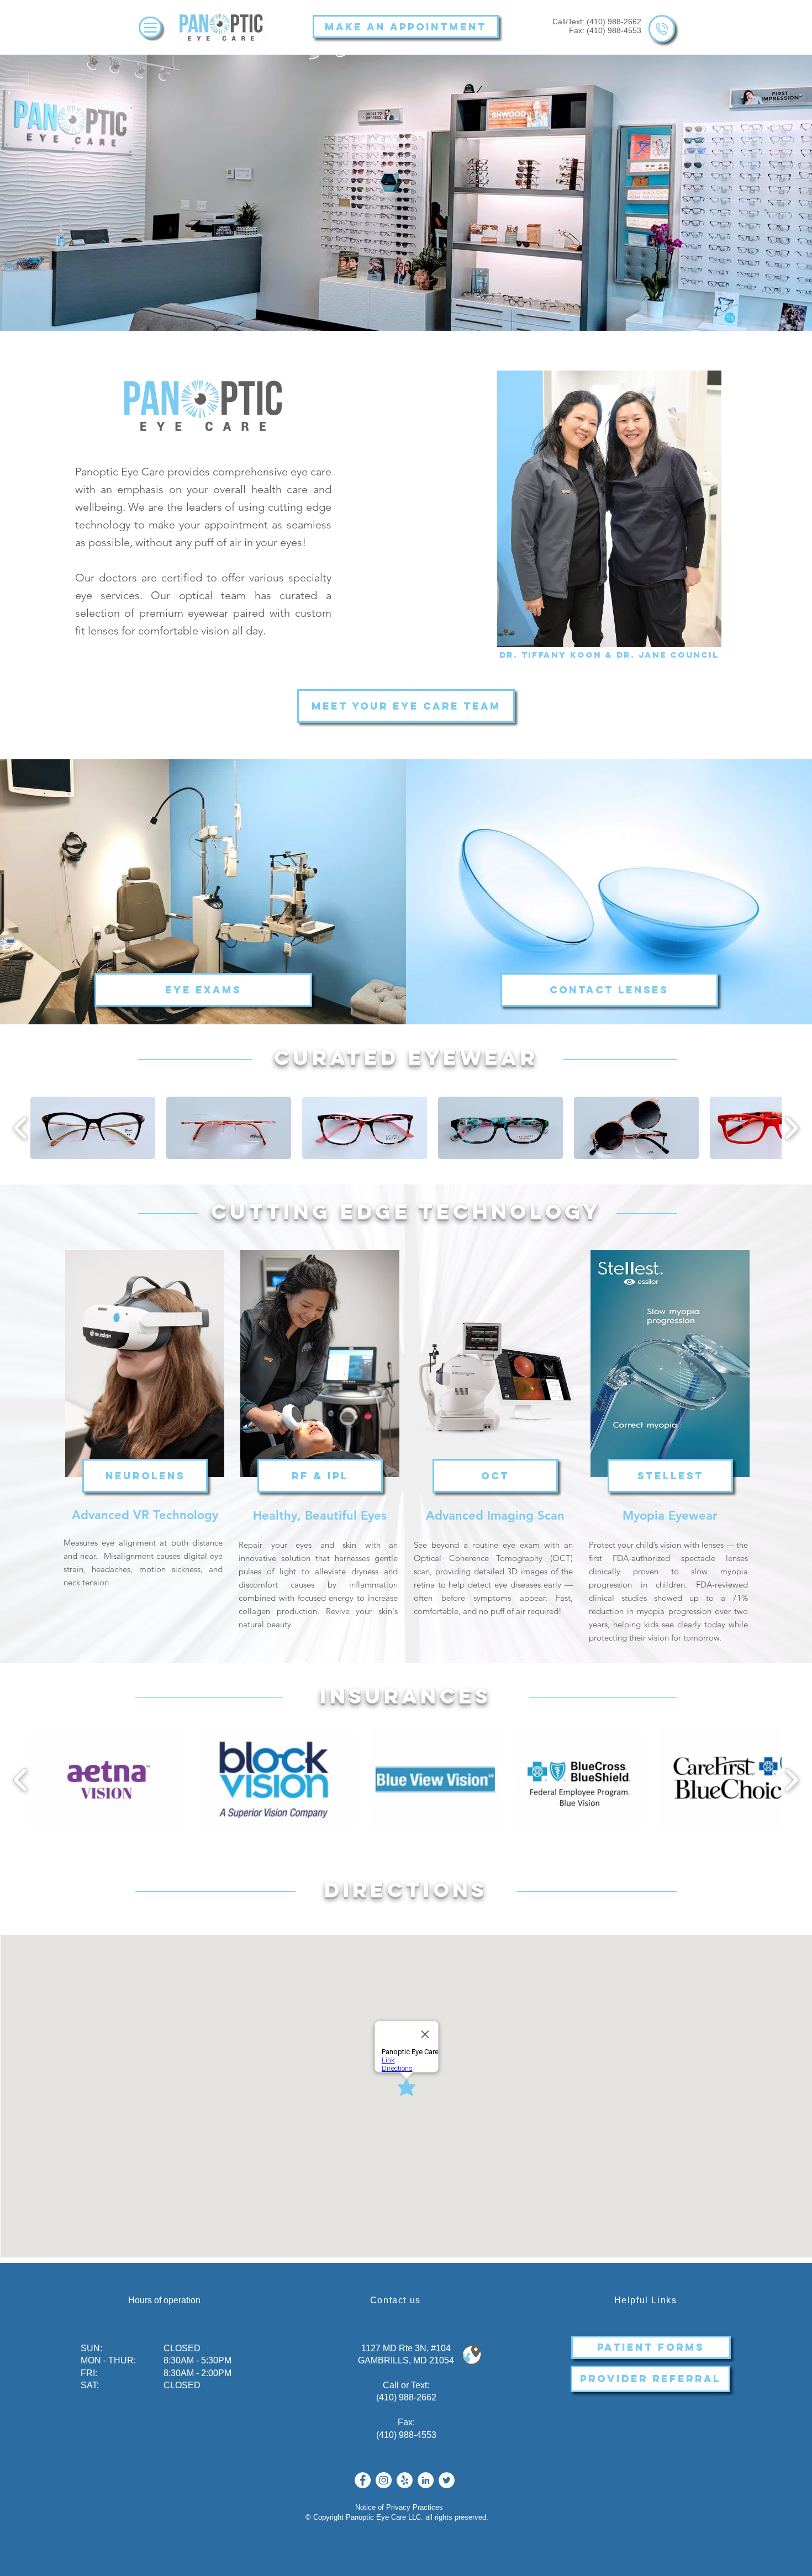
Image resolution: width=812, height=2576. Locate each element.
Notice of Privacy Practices (399, 2507)
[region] (662, 29)
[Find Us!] (471, 2355)
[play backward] (21, 1128)
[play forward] (791, 1128)
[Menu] (150, 27)
